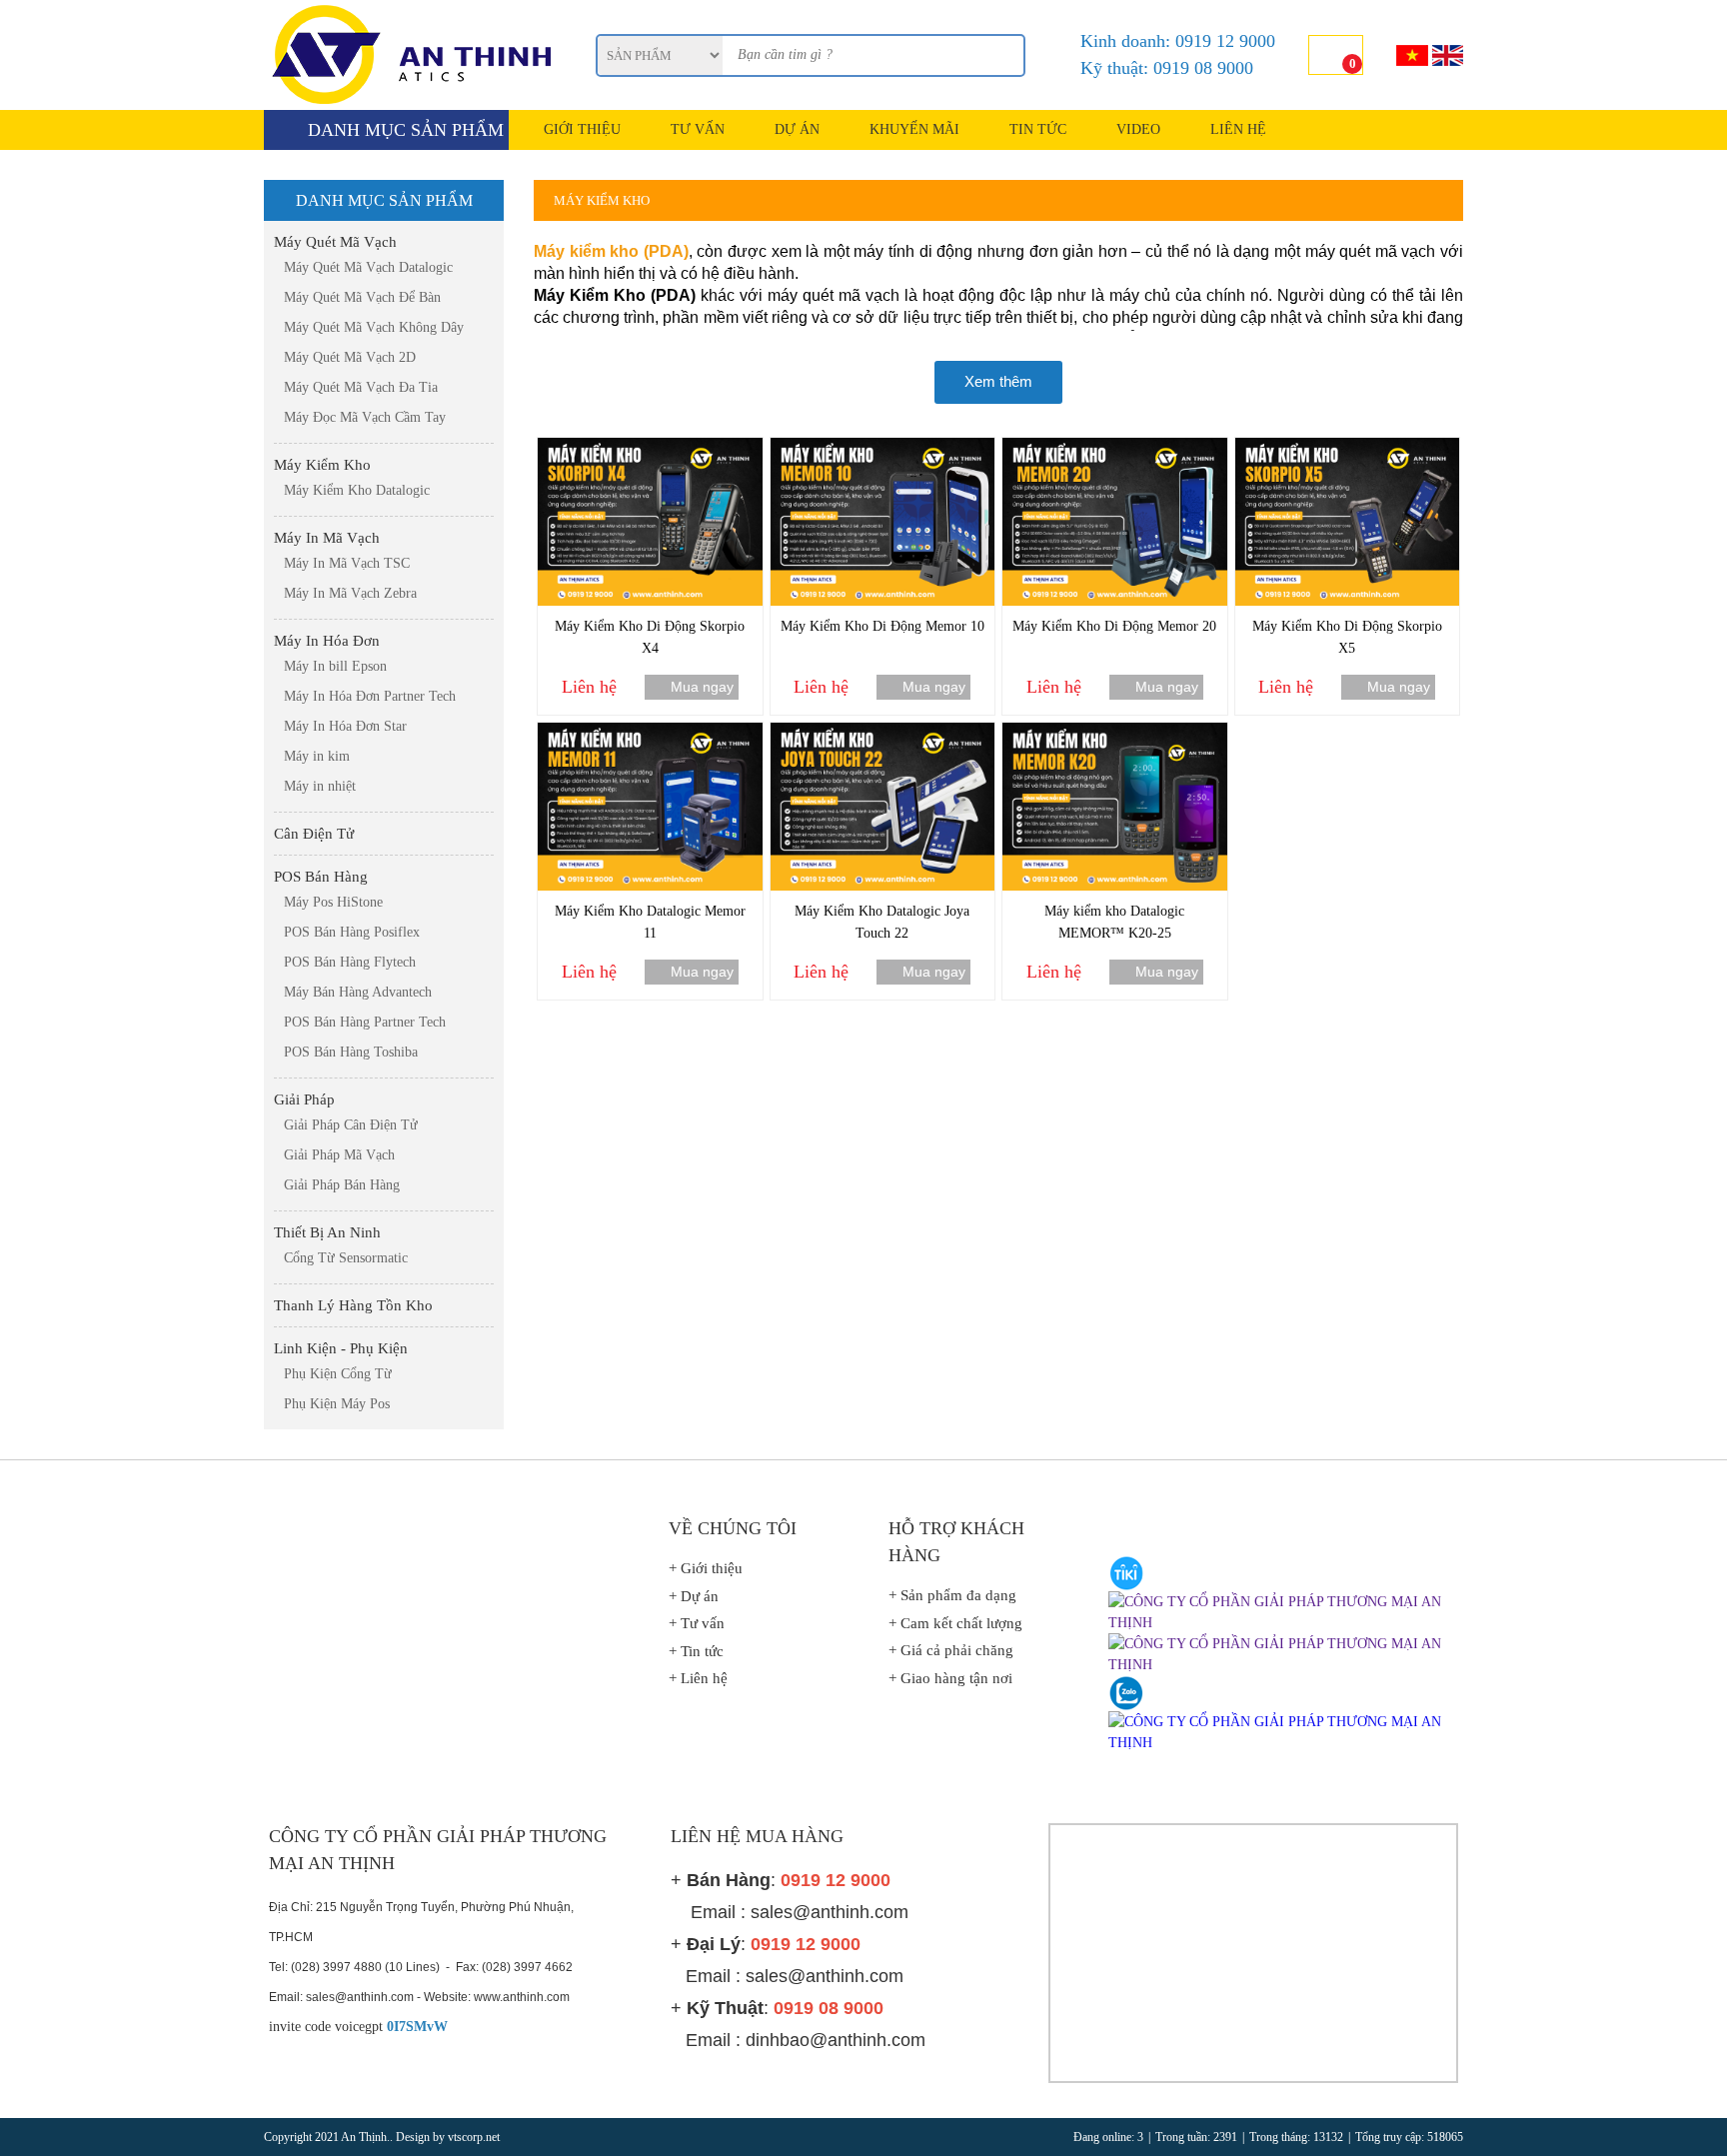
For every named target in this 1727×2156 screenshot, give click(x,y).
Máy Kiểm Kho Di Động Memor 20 (1114, 626)
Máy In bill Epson (335, 666)
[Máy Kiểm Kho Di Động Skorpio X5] (1348, 448)
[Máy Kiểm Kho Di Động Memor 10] (883, 448)
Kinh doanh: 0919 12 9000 (1178, 41)
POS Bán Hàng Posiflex (352, 932)
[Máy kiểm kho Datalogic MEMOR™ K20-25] (1115, 733)
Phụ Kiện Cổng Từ (338, 1374)
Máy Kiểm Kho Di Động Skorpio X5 (1347, 637)
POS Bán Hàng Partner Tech (365, 1022)
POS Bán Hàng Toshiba (351, 1052)
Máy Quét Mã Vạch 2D (350, 357)
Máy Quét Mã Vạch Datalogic (368, 267)
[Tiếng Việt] (1412, 55)
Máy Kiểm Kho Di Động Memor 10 (882, 626)
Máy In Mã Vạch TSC (347, 563)
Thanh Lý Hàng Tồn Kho (353, 1305)
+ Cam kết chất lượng (955, 1623)
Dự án (797, 129)
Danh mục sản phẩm (406, 130)
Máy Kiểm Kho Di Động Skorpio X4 (650, 637)
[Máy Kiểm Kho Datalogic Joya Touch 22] (883, 733)
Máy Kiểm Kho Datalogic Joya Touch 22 (882, 922)
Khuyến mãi (914, 129)
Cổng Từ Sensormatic (346, 1258)
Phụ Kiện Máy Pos (337, 1404)
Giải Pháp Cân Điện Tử (351, 1125)
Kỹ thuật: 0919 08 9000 (1167, 68)
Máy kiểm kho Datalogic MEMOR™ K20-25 (1114, 922)
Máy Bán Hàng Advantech (358, 992)
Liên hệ (1238, 129)
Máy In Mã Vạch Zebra (350, 593)
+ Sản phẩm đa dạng (952, 1595)
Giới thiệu (582, 129)
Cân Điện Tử (314, 834)
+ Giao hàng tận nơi (950, 1678)
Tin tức (1038, 129)
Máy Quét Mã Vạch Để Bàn (362, 297)
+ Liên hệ (698, 1678)
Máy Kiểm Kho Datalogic (357, 490)
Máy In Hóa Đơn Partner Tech (370, 696)
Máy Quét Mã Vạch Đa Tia (361, 387)
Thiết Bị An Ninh (327, 1232)
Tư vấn (698, 129)
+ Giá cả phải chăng (951, 1650)
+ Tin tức (696, 1651)
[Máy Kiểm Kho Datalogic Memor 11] (650, 733)
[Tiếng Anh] (1448, 55)
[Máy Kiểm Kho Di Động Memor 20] (1115, 448)
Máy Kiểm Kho (322, 465)
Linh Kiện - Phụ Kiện (341, 1348)
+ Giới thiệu (706, 1568)
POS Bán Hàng (321, 877)
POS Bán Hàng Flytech (350, 962)
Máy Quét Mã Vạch (335, 242)
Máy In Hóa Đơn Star (345, 726)
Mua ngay (702, 687)
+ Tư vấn (697, 1623)
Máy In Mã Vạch (327, 538)
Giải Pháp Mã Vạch (339, 1155)
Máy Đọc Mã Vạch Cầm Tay (365, 417)
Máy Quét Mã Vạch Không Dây (374, 327)
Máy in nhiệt (320, 786)
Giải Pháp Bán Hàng (342, 1185)
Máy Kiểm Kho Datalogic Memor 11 (650, 922)
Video (1138, 129)
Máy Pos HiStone (333, 902)
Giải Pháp (304, 1099)
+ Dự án (694, 1596)
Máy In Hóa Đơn (327, 641)
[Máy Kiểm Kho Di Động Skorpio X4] (650, 448)
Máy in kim (317, 756)
